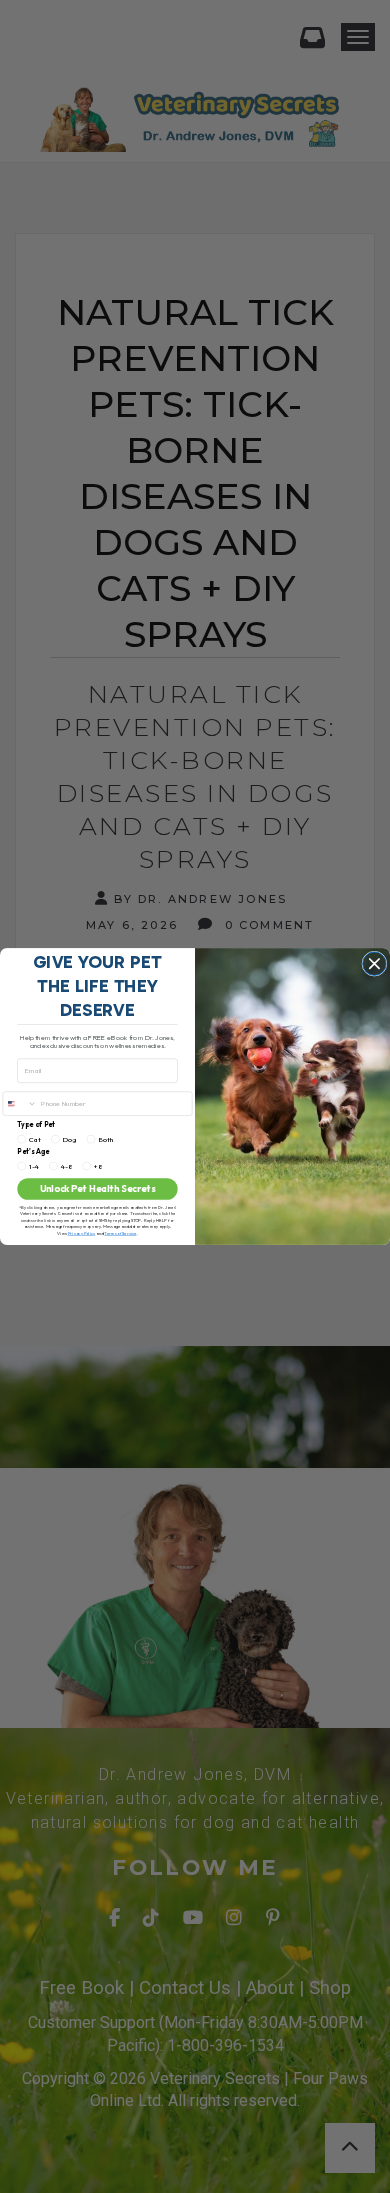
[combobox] (20, 1103)
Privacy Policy (82, 1233)
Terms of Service (120, 1233)
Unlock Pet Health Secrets (98, 1189)
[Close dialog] (374, 963)
